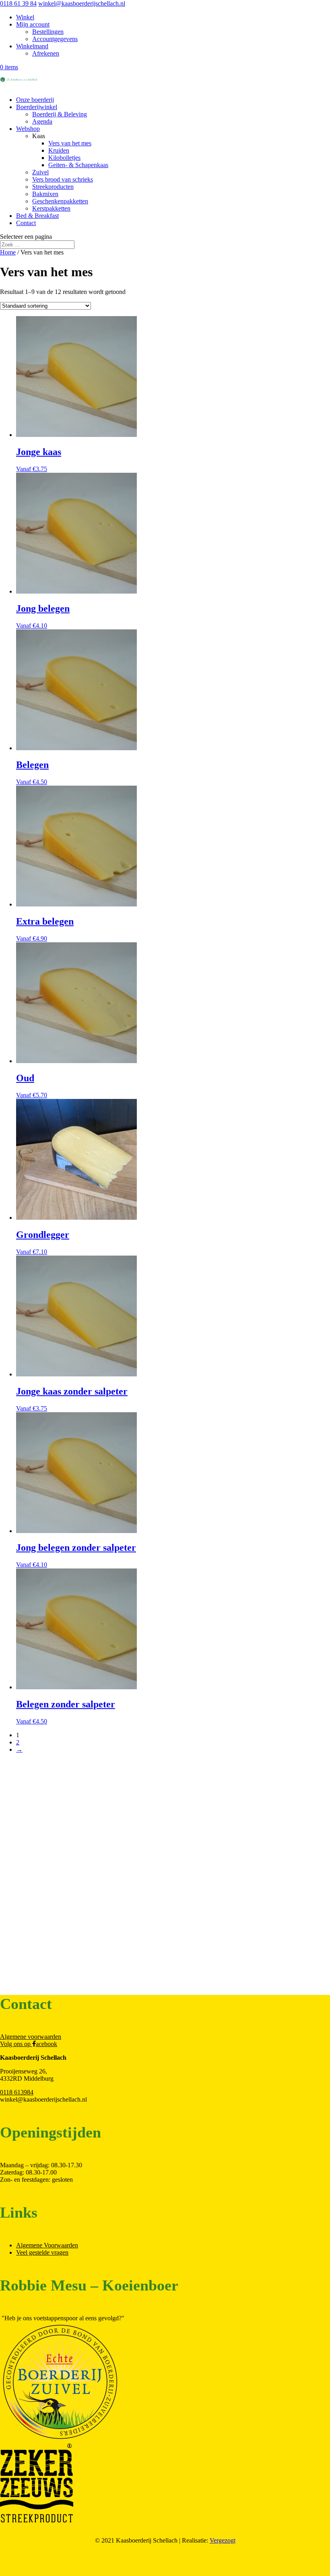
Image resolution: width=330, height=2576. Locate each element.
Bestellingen (48, 32)
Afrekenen (46, 53)
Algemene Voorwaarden (47, 2245)
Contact (26, 223)
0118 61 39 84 (18, 3)
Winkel (25, 17)
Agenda (42, 121)
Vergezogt (223, 2540)
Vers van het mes (70, 143)
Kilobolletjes (64, 158)
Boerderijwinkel (37, 107)
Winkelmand (32, 46)
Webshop (28, 129)
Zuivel (40, 172)
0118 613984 (17, 2092)
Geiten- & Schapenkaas (78, 165)
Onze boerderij (35, 100)
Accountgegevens (55, 39)
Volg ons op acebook (29, 2044)
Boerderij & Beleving (60, 114)
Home (8, 252)
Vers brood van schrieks (63, 179)
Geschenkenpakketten (60, 201)
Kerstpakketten (51, 208)
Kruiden (59, 150)
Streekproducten (53, 187)
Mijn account (33, 24)
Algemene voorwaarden (31, 2037)
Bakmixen (45, 194)
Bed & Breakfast (37, 216)
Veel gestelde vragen (42, 2252)
